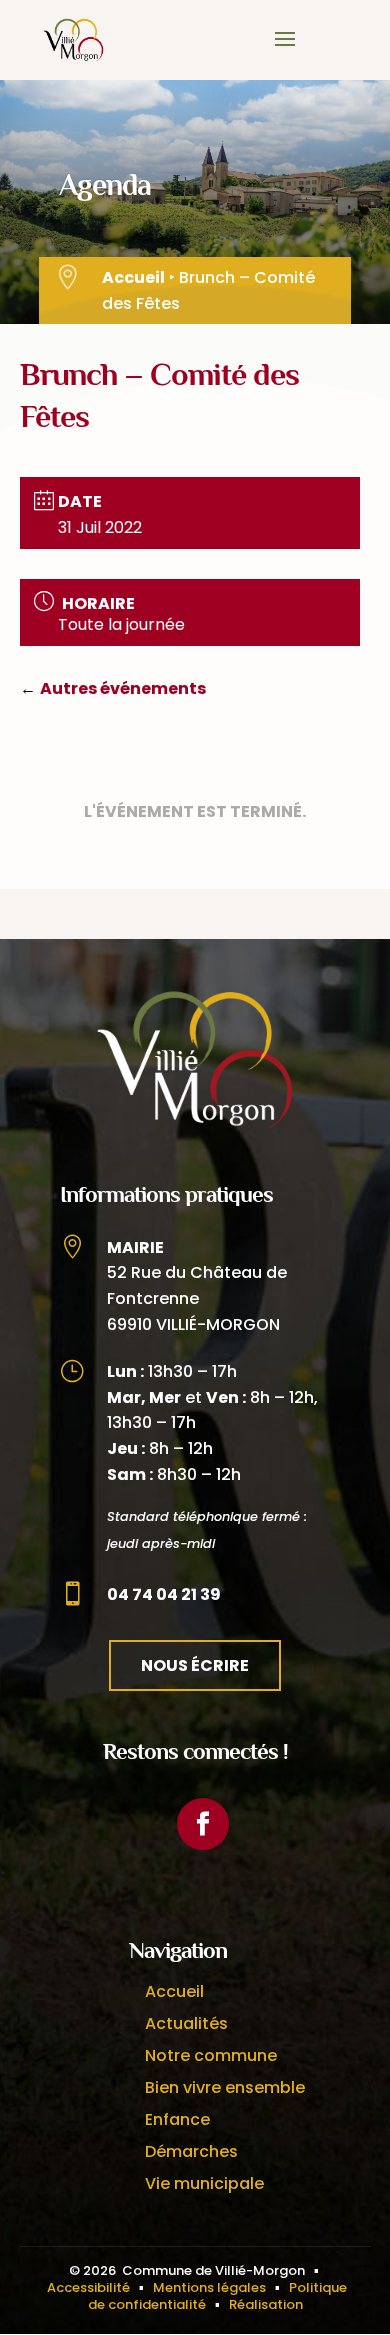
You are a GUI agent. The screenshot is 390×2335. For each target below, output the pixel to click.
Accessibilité (88, 2287)
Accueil (133, 277)
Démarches (191, 2151)
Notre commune (211, 2055)
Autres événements (123, 688)
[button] (285, 52)
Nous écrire (195, 1665)
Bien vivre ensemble (225, 2087)
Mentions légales (209, 2287)
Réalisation (266, 2304)
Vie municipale (204, 2183)
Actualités (186, 2023)
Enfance (177, 2119)
